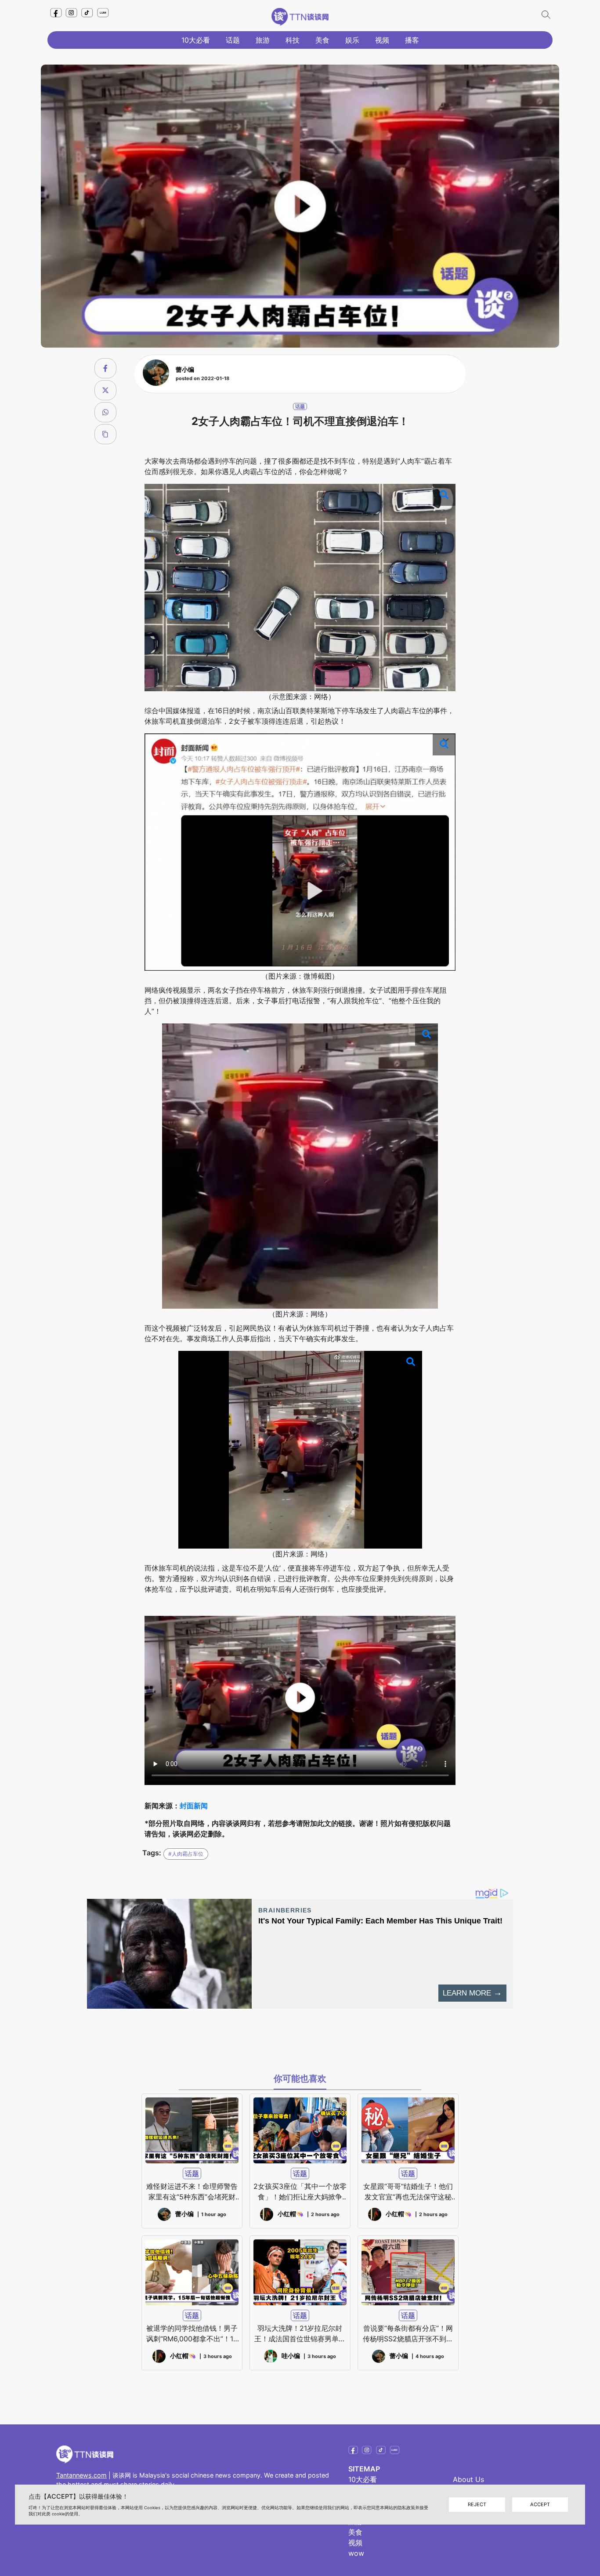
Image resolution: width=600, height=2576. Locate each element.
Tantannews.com (81, 2475)
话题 (233, 40)
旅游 (263, 40)
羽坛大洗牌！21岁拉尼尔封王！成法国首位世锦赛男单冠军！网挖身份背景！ (300, 2334)
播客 (412, 40)
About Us (468, 2479)
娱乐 (352, 40)
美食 (322, 40)
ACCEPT (540, 2504)
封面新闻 (194, 1806)
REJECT (477, 2504)
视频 (382, 40)
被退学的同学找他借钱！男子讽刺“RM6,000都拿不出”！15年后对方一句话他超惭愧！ (192, 2334)
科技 (293, 40)
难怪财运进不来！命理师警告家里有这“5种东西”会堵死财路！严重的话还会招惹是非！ (192, 2192)
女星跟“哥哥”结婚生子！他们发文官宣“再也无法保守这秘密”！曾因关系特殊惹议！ (408, 2192)
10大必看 (196, 40)
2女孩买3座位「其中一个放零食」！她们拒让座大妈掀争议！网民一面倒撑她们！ (300, 2192)
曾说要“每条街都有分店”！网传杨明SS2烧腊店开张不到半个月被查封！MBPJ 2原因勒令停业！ (408, 2334)
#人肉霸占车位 (186, 1854)
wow (356, 2553)
